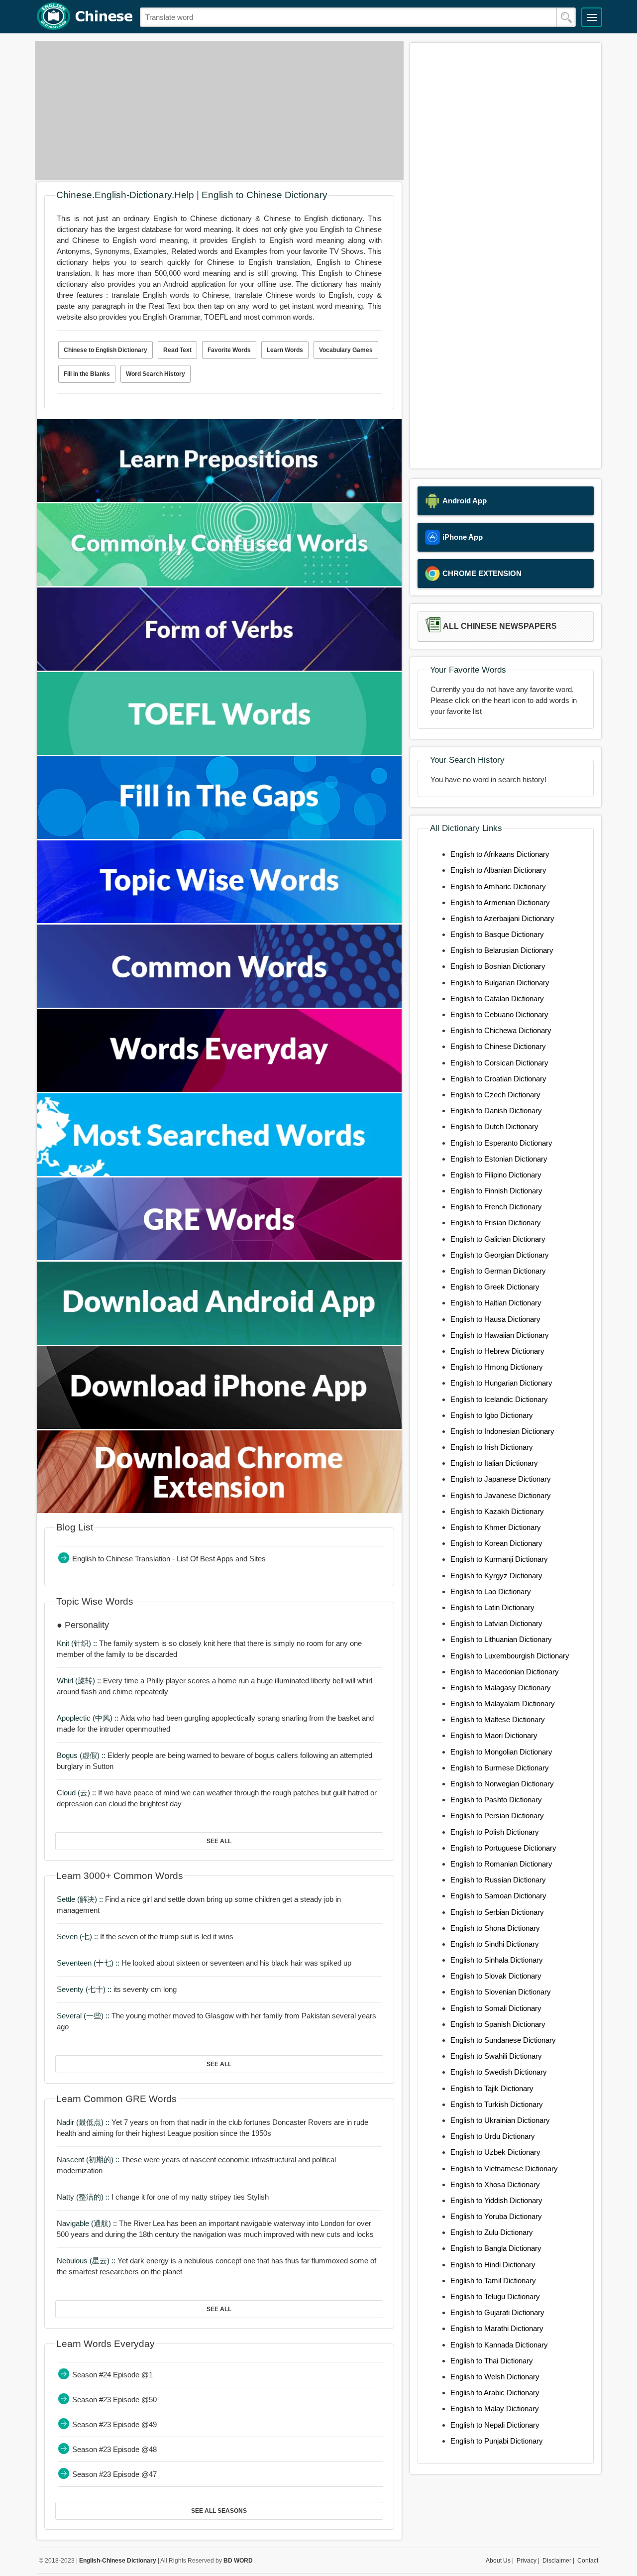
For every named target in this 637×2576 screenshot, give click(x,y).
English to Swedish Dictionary (499, 2072)
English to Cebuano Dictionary (499, 1014)
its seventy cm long (117, 1989)
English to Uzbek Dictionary (495, 2152)
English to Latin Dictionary (492, 1607)
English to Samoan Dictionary (498, 1896)
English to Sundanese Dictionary (503, 2040)
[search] (566, 17)
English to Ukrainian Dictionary (500, 2120)
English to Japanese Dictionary (501, 1479)
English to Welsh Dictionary (495, 2377)
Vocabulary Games (346, 350)
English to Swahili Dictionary (496, 2056)
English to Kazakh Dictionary (497, 1511)
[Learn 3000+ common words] (219, 1005)
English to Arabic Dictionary (495, 2393)
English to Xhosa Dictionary (495, 2184)
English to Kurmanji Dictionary (499, 1559)
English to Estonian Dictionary (499, 1159)
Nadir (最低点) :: (84, 2122)
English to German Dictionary (498, 1271)
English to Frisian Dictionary (496, 1223)
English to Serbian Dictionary (497, 1912)
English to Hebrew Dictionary (497, 1351)
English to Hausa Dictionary (495, 1319)
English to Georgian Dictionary (500, 1255)
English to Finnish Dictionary (496, 1191)
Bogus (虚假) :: (82, 1755)
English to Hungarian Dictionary (501, 1383)
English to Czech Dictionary (495, 1095)
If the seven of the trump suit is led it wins (145, 1936)
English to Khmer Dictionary (496, 1527)
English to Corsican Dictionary (499, 1063)
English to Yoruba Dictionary (496, 2216)
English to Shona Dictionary (495, 1928)
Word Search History (156, 374)
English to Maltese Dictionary (498, 1719)
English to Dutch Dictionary (494, 1126)
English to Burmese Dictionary (500, 1768)
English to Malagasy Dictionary (501, 1688)
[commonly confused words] (219, 583)
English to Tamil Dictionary (493, 2281)
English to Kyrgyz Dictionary (496, 1576)
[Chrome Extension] (219, 1510)
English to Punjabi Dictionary (497, 2441)
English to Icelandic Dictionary (499, 1399)
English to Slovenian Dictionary (501, 1992)
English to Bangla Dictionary (496, 2248)
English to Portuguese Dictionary (503, 1848)
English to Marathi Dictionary (497, 2328)
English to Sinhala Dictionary (497, 1960)
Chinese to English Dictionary (106, 350)
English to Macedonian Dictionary (505, 1672)
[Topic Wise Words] (219, 920)
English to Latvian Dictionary (496, 1623)
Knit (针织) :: (78, 1643)
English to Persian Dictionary (497, 1815)
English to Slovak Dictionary (496, 1976)
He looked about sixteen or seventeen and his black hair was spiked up (204, 1963)
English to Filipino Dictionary (496, 1175)
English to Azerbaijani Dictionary (502, 918)
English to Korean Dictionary (496, 1543)
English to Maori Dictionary (494, 1735)
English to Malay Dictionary (495, 2408)
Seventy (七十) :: (85, 1989)
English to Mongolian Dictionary (501, 1752)
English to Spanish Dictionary (498, 2024)
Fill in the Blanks (87, 374)
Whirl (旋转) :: (80, 1681)
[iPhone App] (219, 1426)
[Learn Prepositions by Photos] (219, 499)
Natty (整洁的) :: (84, 2197)
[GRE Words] (219, 1257)
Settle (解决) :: (81, 1899)
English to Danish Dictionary (496, 1111)
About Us (498, 2561)
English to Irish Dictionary (492, 1447)
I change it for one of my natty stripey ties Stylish (163, 2197)
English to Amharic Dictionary (498, 886)
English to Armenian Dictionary (500, 902)
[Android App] (219, 1342)
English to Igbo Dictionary (492, 1415)
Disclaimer (557, 2561)
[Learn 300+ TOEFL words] (219, 752)
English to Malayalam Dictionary (503, 1703)
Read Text (177, 350)
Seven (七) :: (78, 1936)
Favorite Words (229, 350)
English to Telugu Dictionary (495, 2296)
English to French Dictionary (496, 1207)
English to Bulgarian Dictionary (500, 983)
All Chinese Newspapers (500, 626)
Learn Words (285, 350)
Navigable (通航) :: (88, 2223)
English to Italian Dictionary (494, 1463)
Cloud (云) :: (77, 1793)
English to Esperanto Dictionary (501, 1143)
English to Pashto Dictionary (496, 1800)
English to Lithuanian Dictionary (501, 1639)
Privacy (527, 2561)
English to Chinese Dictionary (498, 1046)
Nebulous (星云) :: (87, 2261)
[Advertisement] (219, 111)
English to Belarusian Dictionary (502, 950)
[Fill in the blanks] (219, 836)
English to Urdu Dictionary (493, 2136)
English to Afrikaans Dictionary (500, 854)
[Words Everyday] (219, 1089)
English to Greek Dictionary (495, 1287)
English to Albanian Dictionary (498, 870)
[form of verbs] (219, 668)
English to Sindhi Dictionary (495, 1944)
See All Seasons (219, 2511)
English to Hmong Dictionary (497, 1367)
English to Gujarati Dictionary (497, 2312)
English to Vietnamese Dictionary (504, 2168)
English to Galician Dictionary (498, 1239)
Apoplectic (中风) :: (89, 1718)
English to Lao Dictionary (491, 1591)
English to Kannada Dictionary (499, 2345)
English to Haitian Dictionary (496, 1303)
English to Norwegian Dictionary (502, 1784)
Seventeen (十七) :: (89, 1963)
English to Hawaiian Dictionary (500, 1335)
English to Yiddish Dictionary (496, 2200)
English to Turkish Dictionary (497, 2104)
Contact (588, 2561)
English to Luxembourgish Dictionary (510, 1656)
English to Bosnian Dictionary (498, 966)
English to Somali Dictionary (496, 2008)
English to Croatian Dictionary (498, 1079)
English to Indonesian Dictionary (502, 1431)
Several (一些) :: (84, 2016)
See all (219, 1841)
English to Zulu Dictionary (492, 2232)
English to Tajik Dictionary (492, 2088)
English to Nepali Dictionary (495, 2425)
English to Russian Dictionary (498, 1880)
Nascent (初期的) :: (89, 2160)
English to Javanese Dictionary (501, 1495)
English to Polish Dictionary (495, 1832)
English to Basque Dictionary (497, 934)
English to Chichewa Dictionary (501, 1030)
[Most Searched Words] (219, 1173)
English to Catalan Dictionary (497, 998)
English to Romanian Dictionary (501, 1864)
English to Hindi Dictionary (493, 2265)
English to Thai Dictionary (492, 2361)
